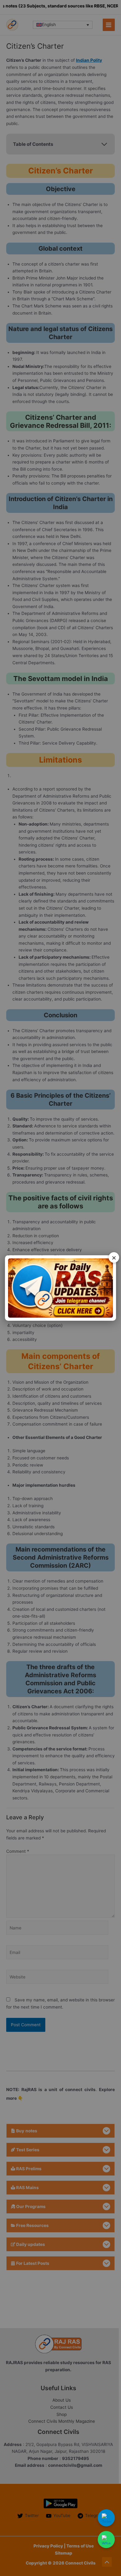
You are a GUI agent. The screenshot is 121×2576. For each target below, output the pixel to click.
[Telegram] (106, 2518)
